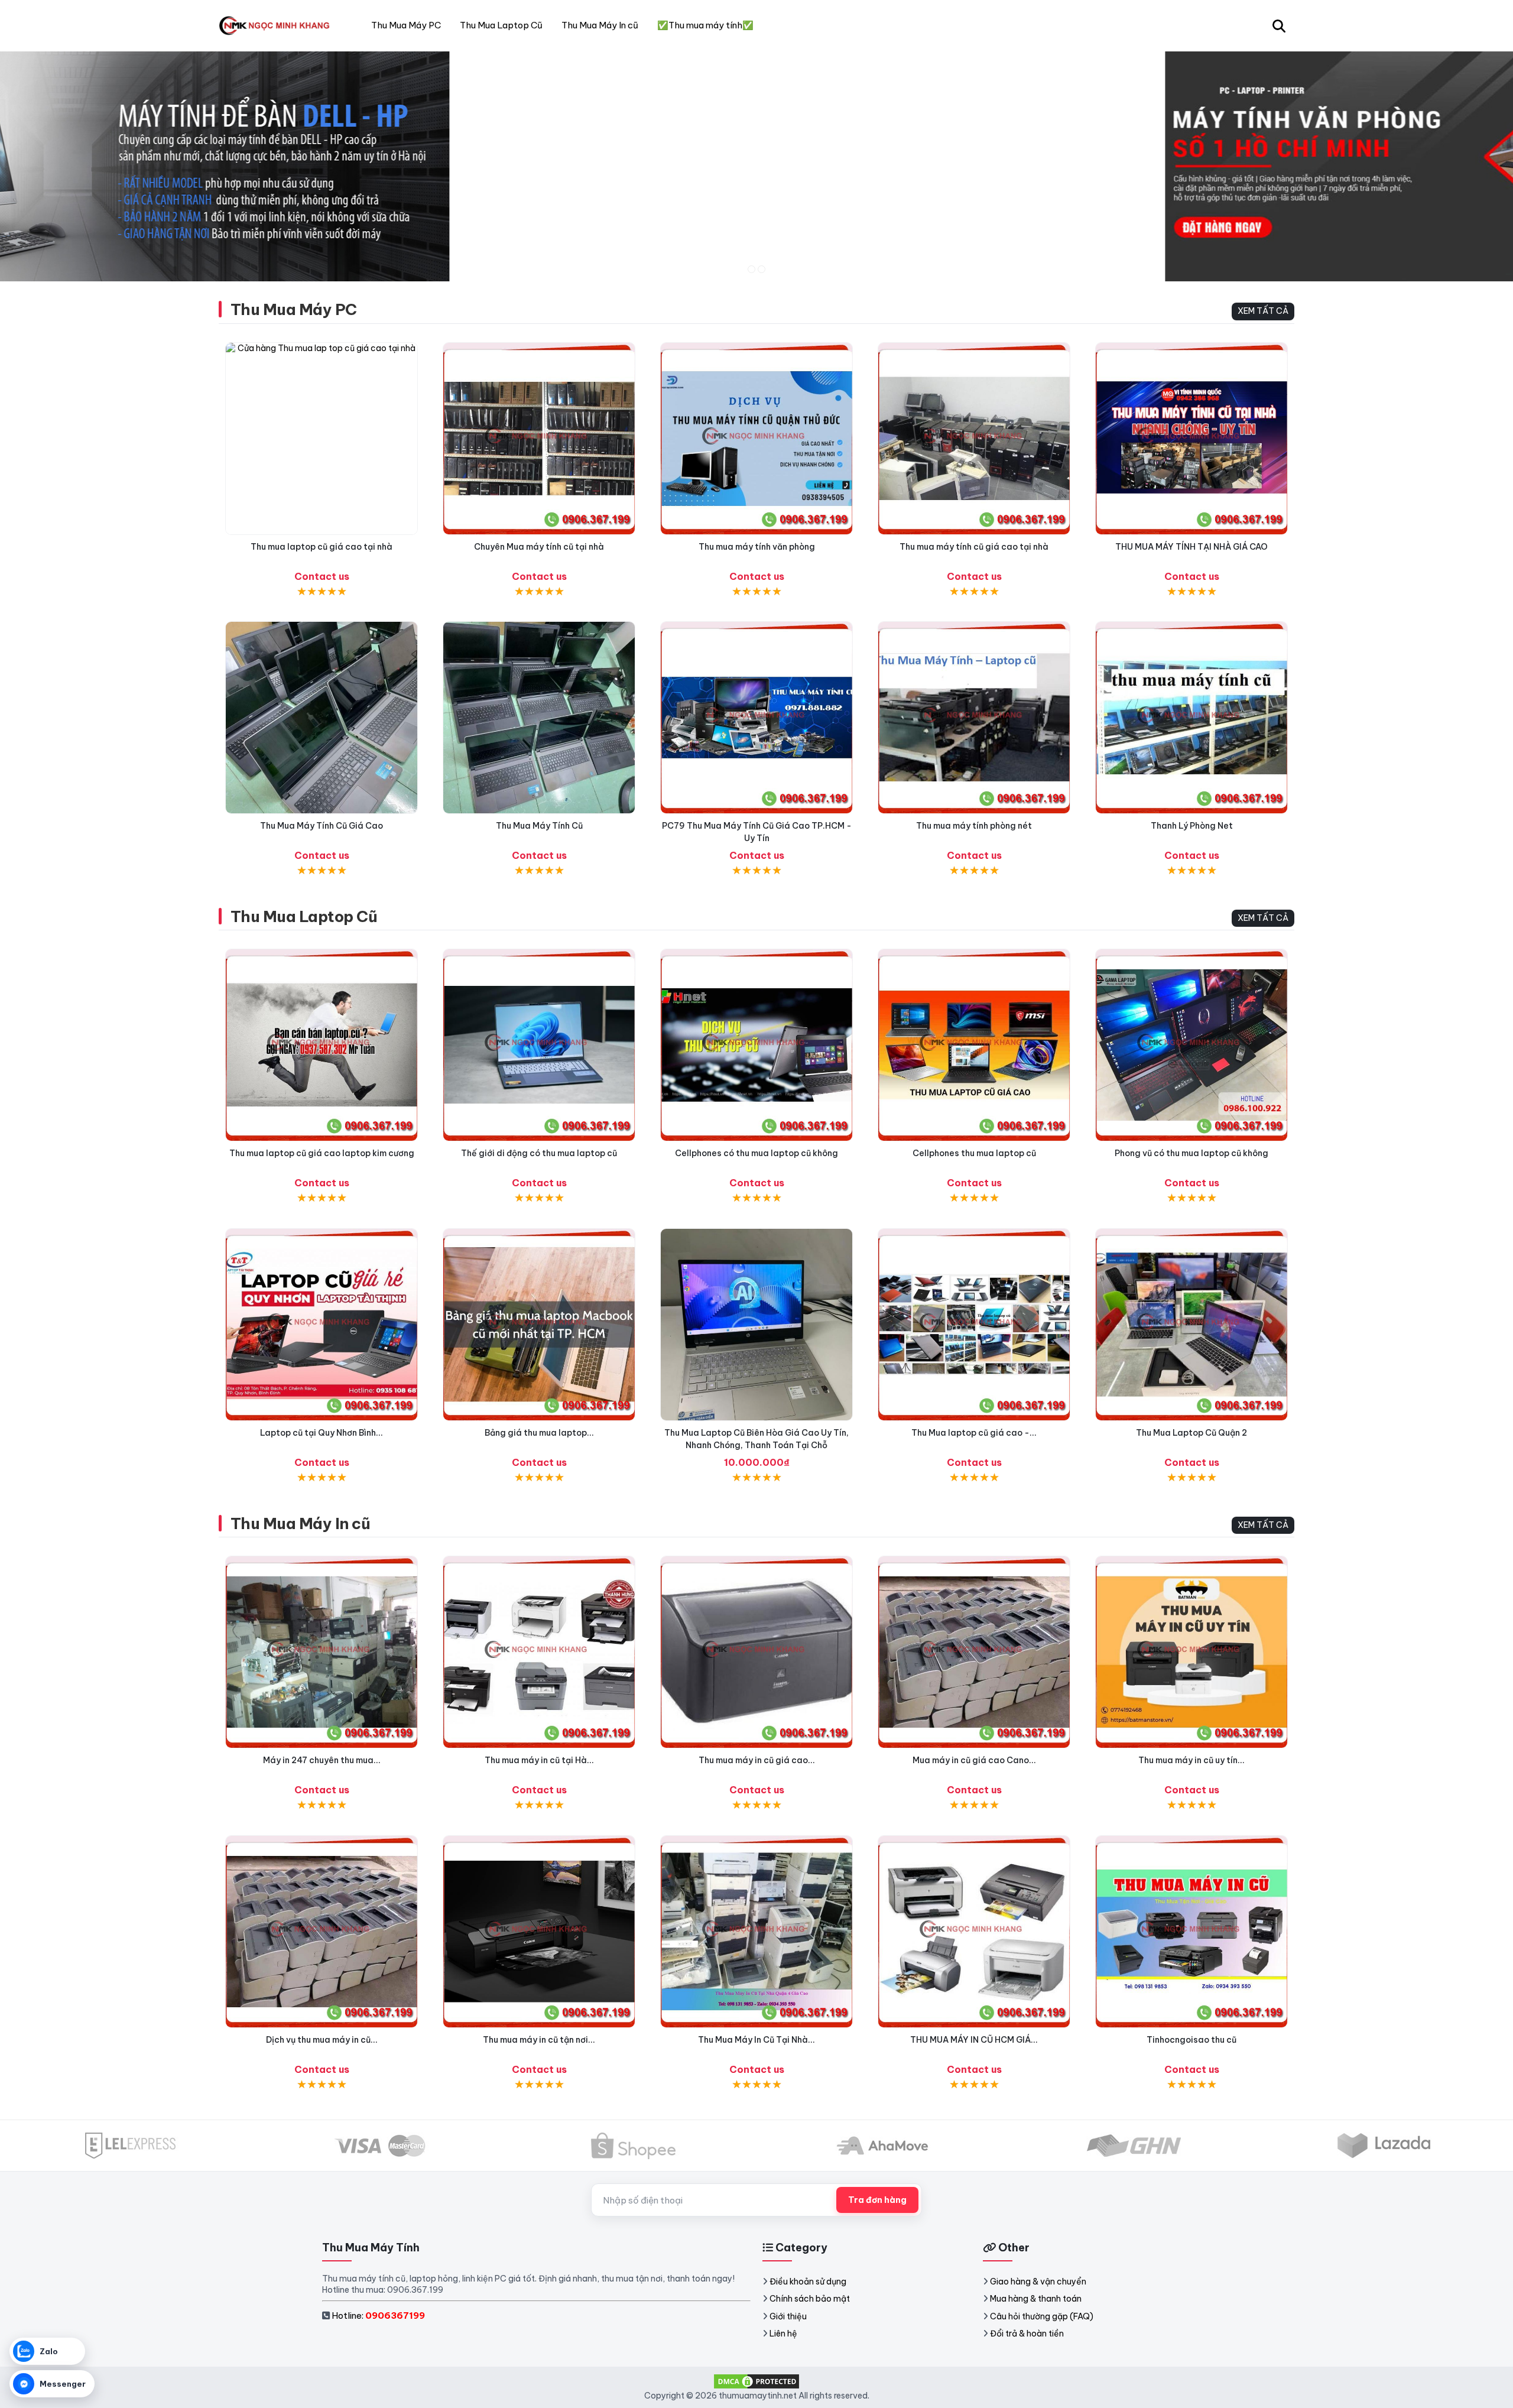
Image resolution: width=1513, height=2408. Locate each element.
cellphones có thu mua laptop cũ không (756, 1153)
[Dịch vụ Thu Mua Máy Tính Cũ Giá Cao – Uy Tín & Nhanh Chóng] (539, 718)
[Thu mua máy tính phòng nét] (974, 718)
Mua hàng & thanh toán (1036, 2299)
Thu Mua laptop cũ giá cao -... (974, 1433)
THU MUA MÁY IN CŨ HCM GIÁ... (974, 2040)
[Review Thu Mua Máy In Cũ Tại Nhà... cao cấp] (756, 1932)
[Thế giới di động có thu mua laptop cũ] (539, 1045)
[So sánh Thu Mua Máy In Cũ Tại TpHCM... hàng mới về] (1191, 1932)
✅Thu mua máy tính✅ (705, 25)
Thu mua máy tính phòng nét (974, 826)
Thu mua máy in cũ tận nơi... (539, 2040)
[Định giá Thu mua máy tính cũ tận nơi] (974, 439)
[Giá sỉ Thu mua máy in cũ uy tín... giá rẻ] (1191, 1652)
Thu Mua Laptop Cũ (304, 916)
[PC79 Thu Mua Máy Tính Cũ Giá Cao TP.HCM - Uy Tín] (756, 718)
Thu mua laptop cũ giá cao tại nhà (322, 547)
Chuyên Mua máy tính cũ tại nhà (539, 547)
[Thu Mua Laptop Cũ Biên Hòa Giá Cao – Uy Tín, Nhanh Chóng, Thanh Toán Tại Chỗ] (756, 1325)
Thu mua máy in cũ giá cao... (757, 1760)
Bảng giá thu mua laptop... (539, 1433)
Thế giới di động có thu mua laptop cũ (539, 1153)
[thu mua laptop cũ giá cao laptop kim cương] (322, 1045)
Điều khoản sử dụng (808, 2282)
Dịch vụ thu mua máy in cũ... (322, 2040)
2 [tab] (762, 269)
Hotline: (378, 2315)
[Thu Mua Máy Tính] (277, 25)
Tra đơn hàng (877, 2200)
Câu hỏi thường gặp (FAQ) (1042, 2316)
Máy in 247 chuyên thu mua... (322, 1760)
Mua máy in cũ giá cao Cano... (974, 1760)
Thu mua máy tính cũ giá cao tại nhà (974, 547)
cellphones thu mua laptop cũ (974, 1153)
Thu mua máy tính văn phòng (757, 547)
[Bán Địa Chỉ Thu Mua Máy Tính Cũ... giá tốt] (1191, 718)
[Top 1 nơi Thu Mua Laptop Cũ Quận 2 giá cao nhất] (1191, 1325)
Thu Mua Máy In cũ (300, 1523)
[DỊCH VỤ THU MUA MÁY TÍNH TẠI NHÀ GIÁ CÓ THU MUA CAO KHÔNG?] (1191, 439)
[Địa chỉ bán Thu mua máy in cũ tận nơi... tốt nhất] (539, 1932)
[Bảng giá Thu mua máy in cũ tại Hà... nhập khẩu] (539, 1652)
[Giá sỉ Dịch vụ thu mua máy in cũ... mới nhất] (322, 1932)
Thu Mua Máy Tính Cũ (539, 826)
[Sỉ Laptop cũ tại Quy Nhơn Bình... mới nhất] (322, 1325)
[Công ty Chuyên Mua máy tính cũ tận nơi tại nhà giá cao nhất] (539, 439)
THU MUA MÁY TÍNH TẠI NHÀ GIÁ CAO (1191, 547)
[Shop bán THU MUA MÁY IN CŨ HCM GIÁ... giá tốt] (974, 1932)
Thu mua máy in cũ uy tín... (1191, 1760)
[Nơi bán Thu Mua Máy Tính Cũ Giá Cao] (322, 718)
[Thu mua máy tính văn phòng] (756, 439)
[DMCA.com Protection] (756, 2381)
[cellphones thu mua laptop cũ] (974, 1045)
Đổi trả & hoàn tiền (1027, 2334)
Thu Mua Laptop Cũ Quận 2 (1191, 1433)
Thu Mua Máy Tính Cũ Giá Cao (322, 826)
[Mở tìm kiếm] (1279, 25)
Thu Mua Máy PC (294, 309)
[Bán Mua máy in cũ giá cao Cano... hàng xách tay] (974, 1652)
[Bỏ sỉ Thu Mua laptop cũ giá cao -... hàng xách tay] (974, 1325)
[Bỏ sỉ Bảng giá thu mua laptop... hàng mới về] (539, 1325)
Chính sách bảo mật (810, 2299)
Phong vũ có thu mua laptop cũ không (1191, 1153)
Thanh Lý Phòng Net (1192, 826)
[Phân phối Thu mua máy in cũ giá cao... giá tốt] (756, 1652)
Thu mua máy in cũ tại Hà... (539, 1760)
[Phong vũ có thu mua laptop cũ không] (1191, 1045)
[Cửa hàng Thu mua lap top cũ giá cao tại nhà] (322, 439)
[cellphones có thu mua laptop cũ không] (756, 1045)
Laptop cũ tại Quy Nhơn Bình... (322, 1433)
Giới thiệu (788, 2316)
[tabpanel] (756, 166)
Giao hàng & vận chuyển (1038, 2282)
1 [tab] (751, 269)
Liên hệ (783, 2334)
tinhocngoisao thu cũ (1191, 2040)
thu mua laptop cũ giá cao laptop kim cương (322, 1153)
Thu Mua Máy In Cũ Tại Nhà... (756, 2040)
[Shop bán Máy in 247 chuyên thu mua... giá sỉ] (322, 1652)
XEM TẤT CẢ (1263, 311)
